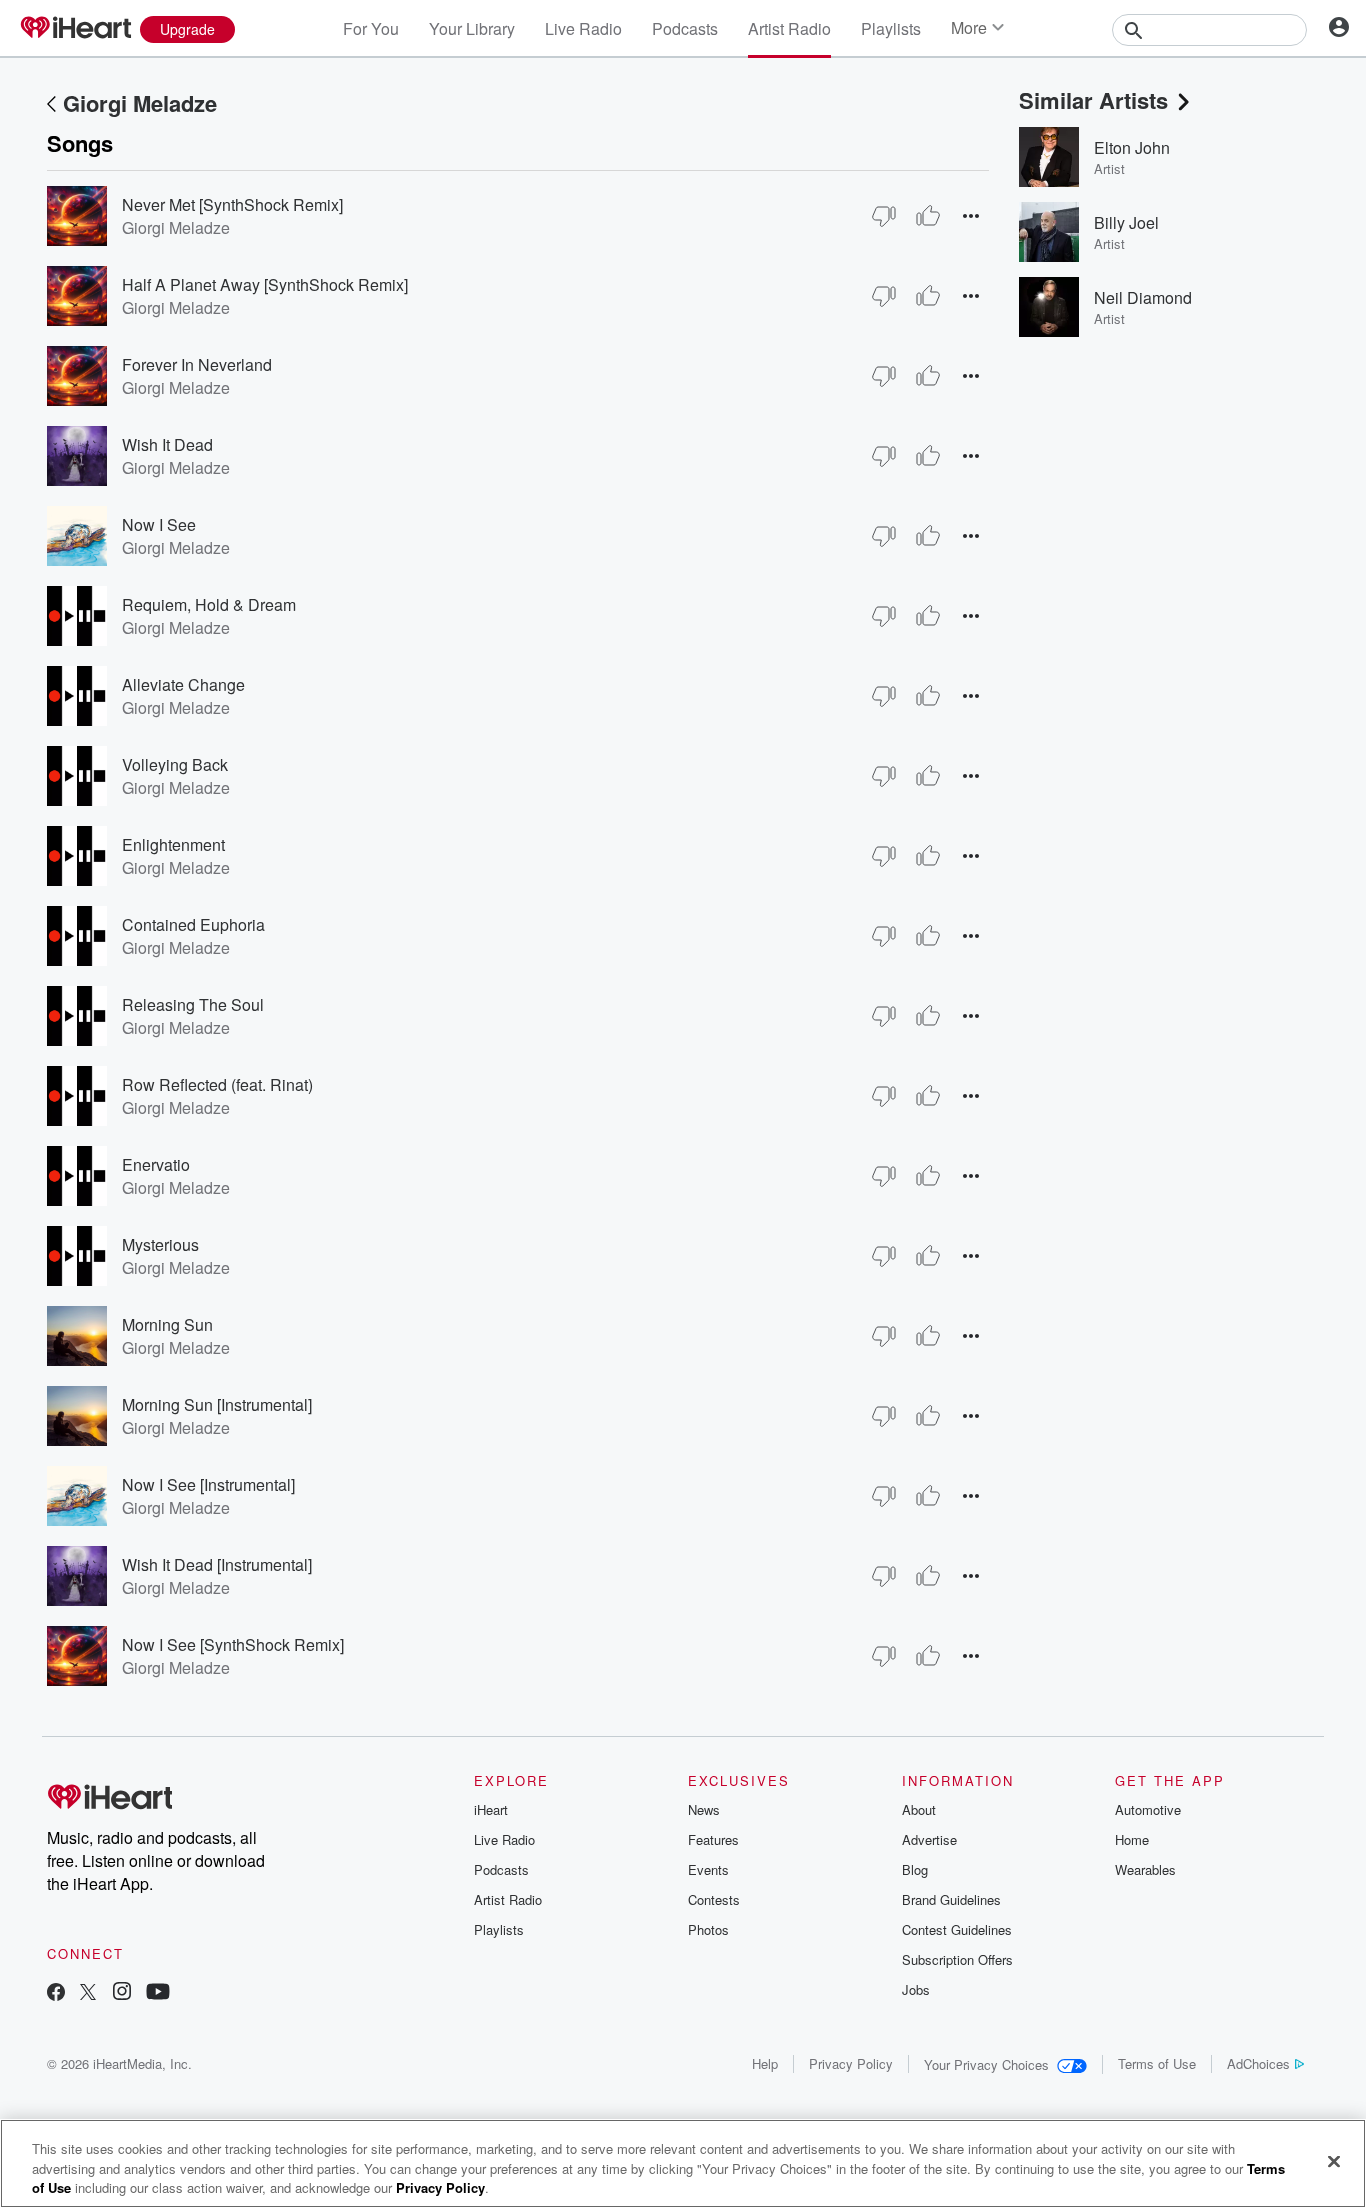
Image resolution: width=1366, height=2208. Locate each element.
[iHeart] (75, 29)
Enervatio (156, 1164)
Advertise (929, 1839)
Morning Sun (167, 1324)
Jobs (916, 1989)
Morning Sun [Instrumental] (217, 1404)
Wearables (1145, 1869)
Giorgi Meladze (140, 103)
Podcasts (685, 28)
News (704, 1809)
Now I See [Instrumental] (208, 1484)
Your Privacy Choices (986, 2064)
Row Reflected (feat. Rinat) (217, 1084)
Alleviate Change (183, 684)
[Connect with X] (88, 1993)
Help (765, 2063)
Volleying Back (175, 764)
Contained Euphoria (193, 924)
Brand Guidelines (951, 1899)
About (919, 1809)
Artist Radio (789, 28)
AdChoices (1258, 2063)
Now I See (159, 524)
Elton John (1132, 147)
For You (371, 28)
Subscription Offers (957, 1959)
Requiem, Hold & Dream (209, 604)
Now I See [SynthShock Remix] (233, 1644)
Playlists (891, 28)
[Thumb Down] (884, 216)
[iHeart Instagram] (122, 1993)
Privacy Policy (851, 2063)
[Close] (1334, 2161)
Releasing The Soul (193, 1004)
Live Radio (583, 28)
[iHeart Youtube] (158, 1993)
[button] (971, 215)
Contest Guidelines (957, 1929)
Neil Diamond (1143, 297)
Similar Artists (1093, 100)
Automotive (1148, 1809)
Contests (714, 1899)
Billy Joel (1126, 222)
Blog (915, 1869)
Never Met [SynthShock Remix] (232, 204)
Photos (708, 1929)
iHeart (491, 1809)
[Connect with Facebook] (56, 1993)
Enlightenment (173, 844)
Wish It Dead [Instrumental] (217, 1564)
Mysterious (160, 1244)
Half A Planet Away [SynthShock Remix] (265, 284)
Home (1132, 1839)
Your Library (472, 28)
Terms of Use (1157, 2063)
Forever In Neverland (197, 364)
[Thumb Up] (928, 216)
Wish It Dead (167, 444)
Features (713, 1839)
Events (708, 1869)
